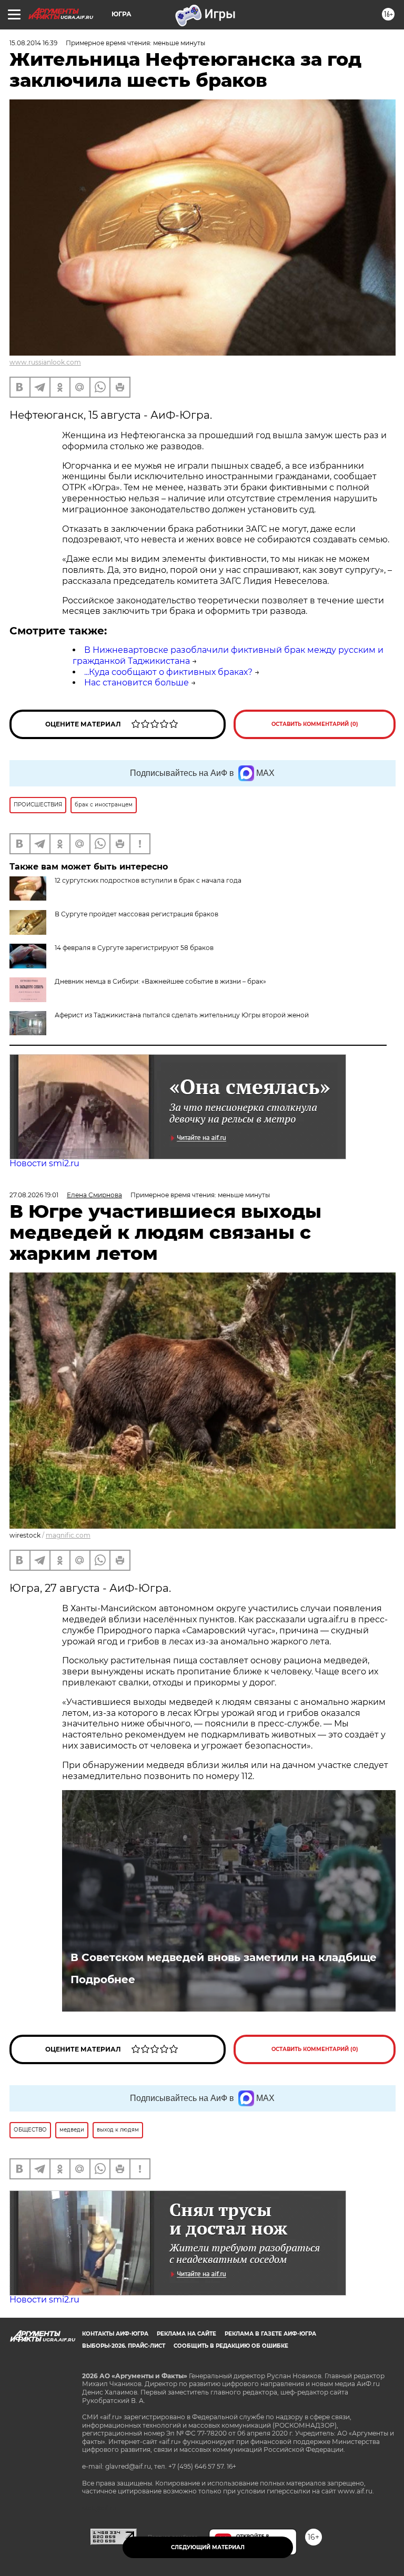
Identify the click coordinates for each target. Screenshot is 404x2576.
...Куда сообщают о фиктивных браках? (168, 672)
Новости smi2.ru (44, 1163)
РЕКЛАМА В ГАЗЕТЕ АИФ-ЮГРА (270, 2334)
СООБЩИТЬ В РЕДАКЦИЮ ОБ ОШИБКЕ (231, 2346)
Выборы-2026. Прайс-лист (124, 2346)
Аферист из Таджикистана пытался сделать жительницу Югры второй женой (182, 1015)
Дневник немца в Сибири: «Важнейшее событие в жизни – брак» (160, 981)
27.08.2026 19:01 (34, 1195)
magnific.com (68, 1535)
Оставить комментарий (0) (315, 724)
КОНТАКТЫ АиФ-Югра (115, 2334)
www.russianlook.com (45, 362)
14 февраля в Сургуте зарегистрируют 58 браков (134, 948)
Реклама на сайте (186, 2334)
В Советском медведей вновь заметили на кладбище (224, 1957)
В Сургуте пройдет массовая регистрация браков (137, 914)
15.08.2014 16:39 (33, 43)
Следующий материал (208, 2547)
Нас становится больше (137, 683)
